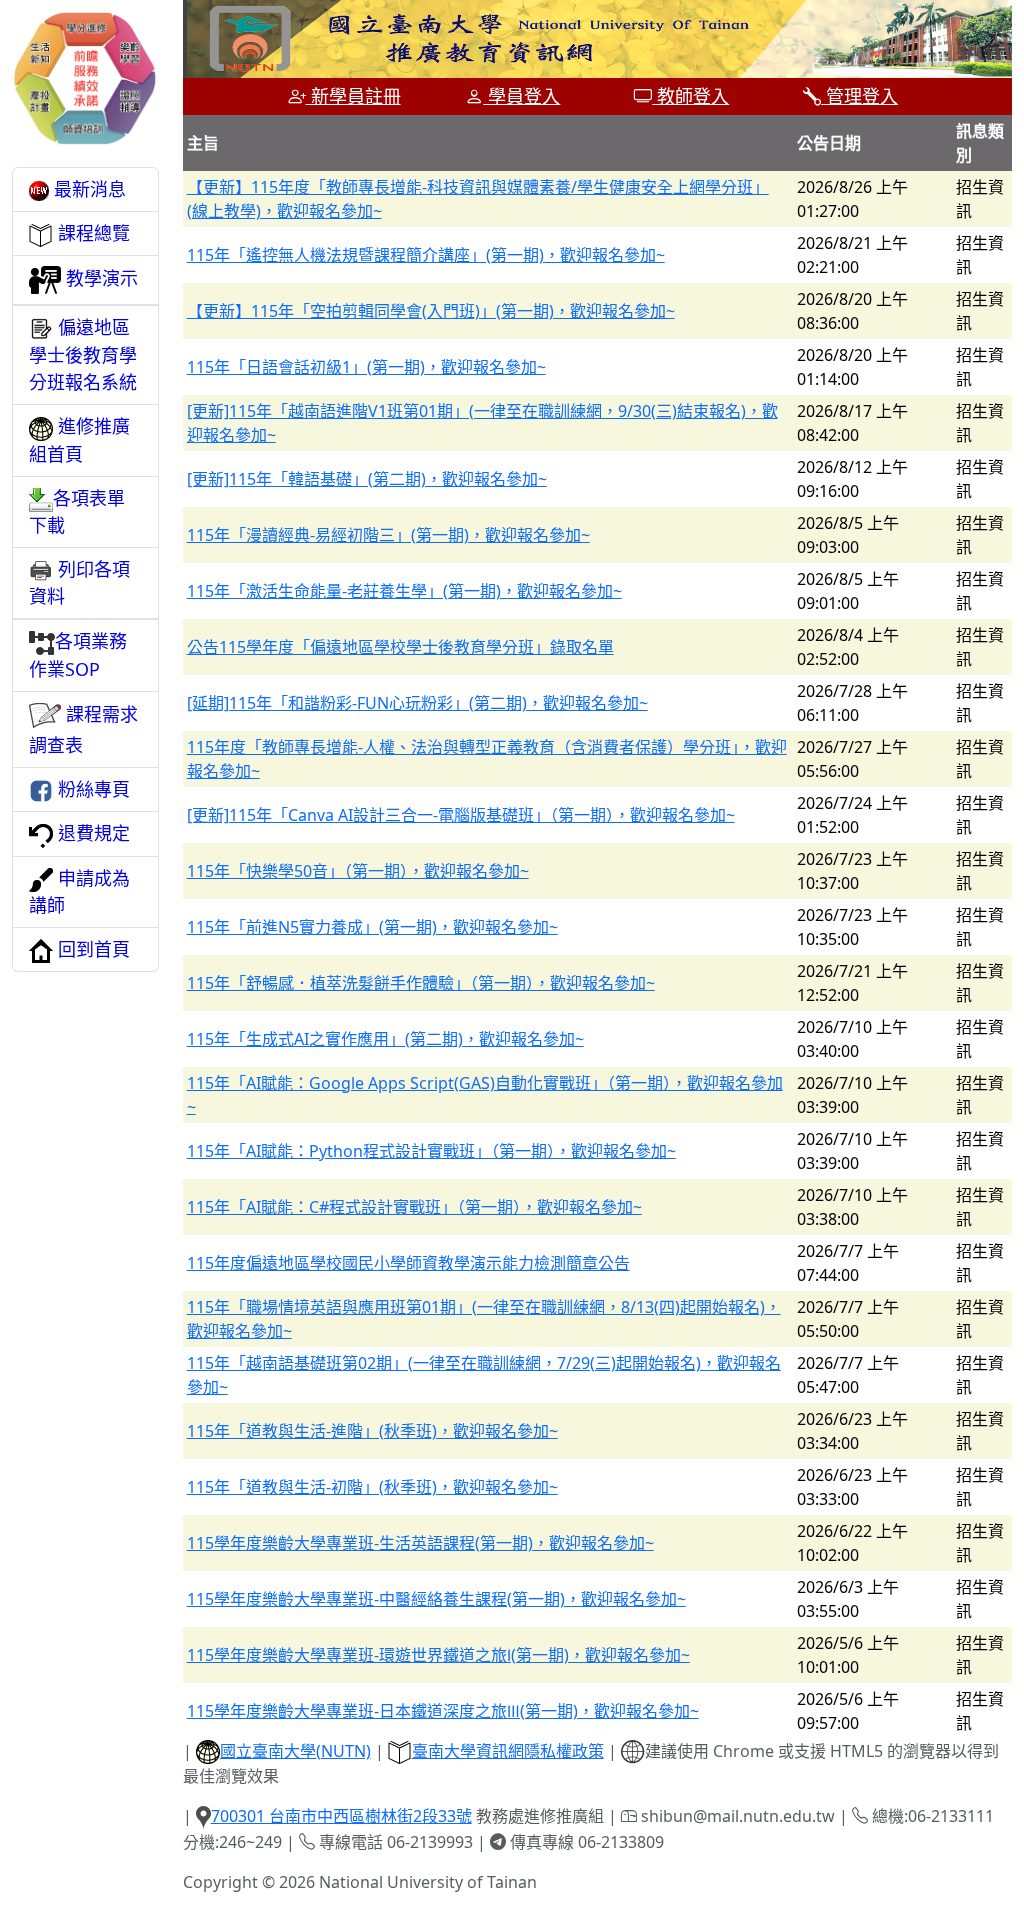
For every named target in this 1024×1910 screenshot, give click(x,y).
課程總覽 (91, 233)
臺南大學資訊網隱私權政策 (508, 1751)
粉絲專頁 (91, 789)
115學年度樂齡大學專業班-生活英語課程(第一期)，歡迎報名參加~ (420, 1543)
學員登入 (521, 96)
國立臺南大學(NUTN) (295, 1751)
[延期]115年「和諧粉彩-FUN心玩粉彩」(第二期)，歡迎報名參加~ (417, 703)
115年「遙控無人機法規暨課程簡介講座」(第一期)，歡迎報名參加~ (426, 255)
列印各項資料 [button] (79, 582)
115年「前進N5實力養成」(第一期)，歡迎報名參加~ (372, 927)
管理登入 (859, 96)
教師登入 (690, 96)
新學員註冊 (353, 96)
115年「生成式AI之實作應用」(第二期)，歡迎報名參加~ (385, 1039)
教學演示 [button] (99, 278)
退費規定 (91, 833)
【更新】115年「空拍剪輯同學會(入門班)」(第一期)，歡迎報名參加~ (431, 311)
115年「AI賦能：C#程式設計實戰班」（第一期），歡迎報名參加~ (414, 1207)
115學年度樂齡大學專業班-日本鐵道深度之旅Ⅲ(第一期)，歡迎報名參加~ (443, 1711)
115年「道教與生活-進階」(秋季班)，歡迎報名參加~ (372, 1431)
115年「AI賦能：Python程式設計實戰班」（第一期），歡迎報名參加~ (431, 1151)
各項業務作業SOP (78, 655)
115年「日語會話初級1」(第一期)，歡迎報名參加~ (366, 367)
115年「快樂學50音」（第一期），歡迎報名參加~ (358, 871)
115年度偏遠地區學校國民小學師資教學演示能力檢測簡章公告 (408, 1263)
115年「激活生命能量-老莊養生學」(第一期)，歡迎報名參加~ (404, 591)
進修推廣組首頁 (79, 439)
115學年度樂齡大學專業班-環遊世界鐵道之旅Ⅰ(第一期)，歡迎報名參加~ (438, 1655)
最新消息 (87, 189)
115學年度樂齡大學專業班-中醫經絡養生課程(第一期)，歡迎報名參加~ (436, 1599)
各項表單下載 (77, 511)
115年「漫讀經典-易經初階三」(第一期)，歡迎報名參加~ (388, 535)
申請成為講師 (79, 891)
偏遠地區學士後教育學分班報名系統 (83, 354)
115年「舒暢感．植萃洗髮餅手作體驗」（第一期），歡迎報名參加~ (421, 983)
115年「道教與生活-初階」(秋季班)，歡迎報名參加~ (372, 1487)
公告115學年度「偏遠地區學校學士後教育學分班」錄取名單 (400, 647)
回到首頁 (91, 949)
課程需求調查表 (83, 729)
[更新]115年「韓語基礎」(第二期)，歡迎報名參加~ (367, 479)
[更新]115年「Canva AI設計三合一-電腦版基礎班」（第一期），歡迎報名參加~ (461, 815)
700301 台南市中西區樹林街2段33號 (341, 1816)
